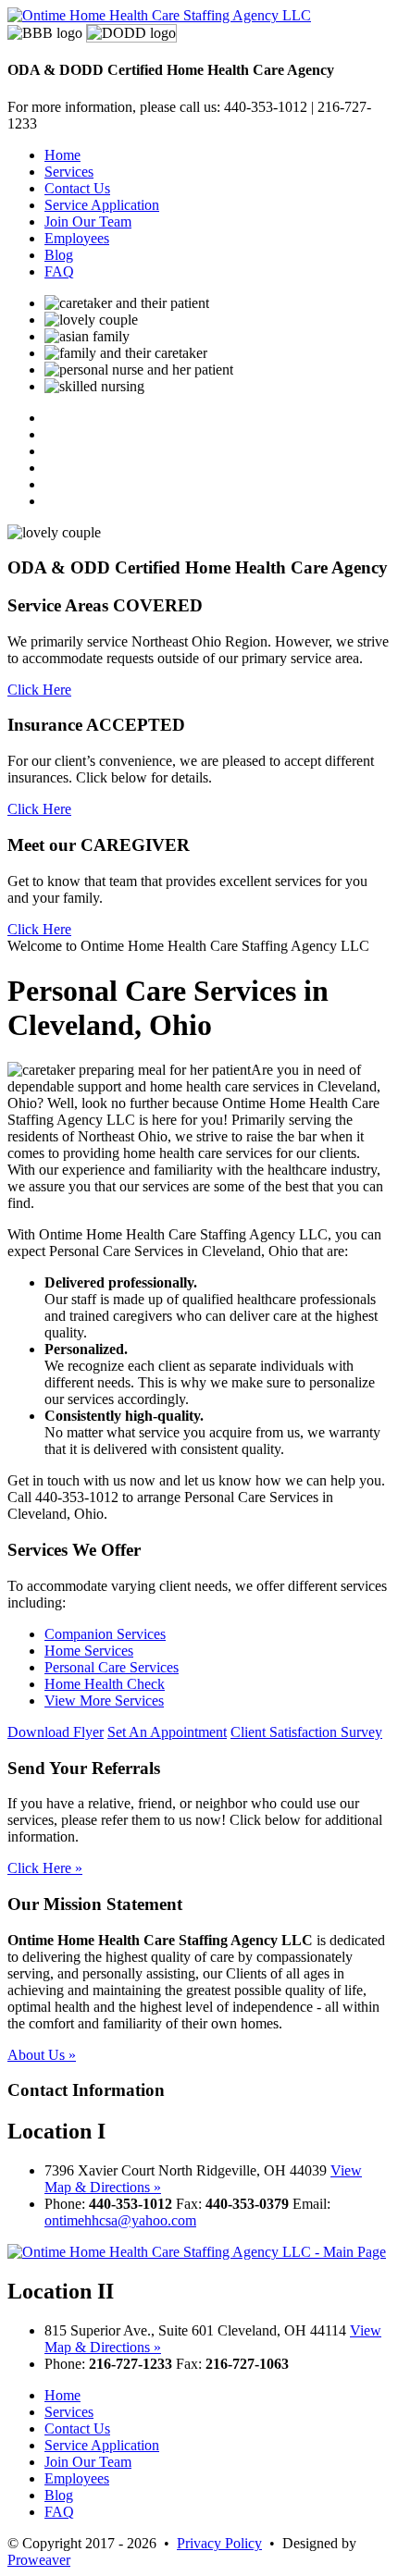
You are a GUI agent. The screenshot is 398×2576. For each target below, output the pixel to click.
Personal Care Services (112, 1667)
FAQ (59, 271)
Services (69, 172)
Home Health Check (105, 1684)
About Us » (42, 2055)
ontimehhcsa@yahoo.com (120, 2220)
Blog (59, 255)
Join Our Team (88, 222)
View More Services (104, 1701)
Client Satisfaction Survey (306, 1732)
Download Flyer (56, 1732)
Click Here (39, 690)
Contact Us (77, 188)
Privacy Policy (219, 2543)
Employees (77, 238)
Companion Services (105, 1634)
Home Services (89, 1651)
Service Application (102, 205)
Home (62, 155)
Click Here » (45, 1868)
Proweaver (39, 2560)
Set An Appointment (167, 1732)
